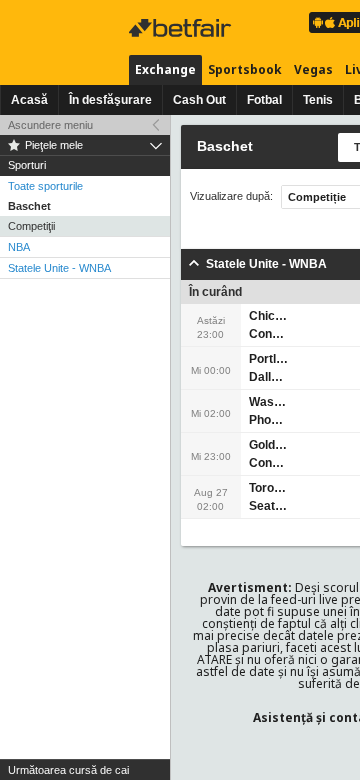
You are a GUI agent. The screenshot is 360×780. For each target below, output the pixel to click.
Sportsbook (245, 69)
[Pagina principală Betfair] (182, 28)
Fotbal (264, 100)
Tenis (318, 100)
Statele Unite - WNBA (59, 268)
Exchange (165, 69)
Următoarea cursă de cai (68, 770)
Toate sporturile (45, 186)
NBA (19, 247)
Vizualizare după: (231, 196)
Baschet (29, 206)
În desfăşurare (110, 100)
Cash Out (199, 100)
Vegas (313, 69)
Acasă (29, 100)
